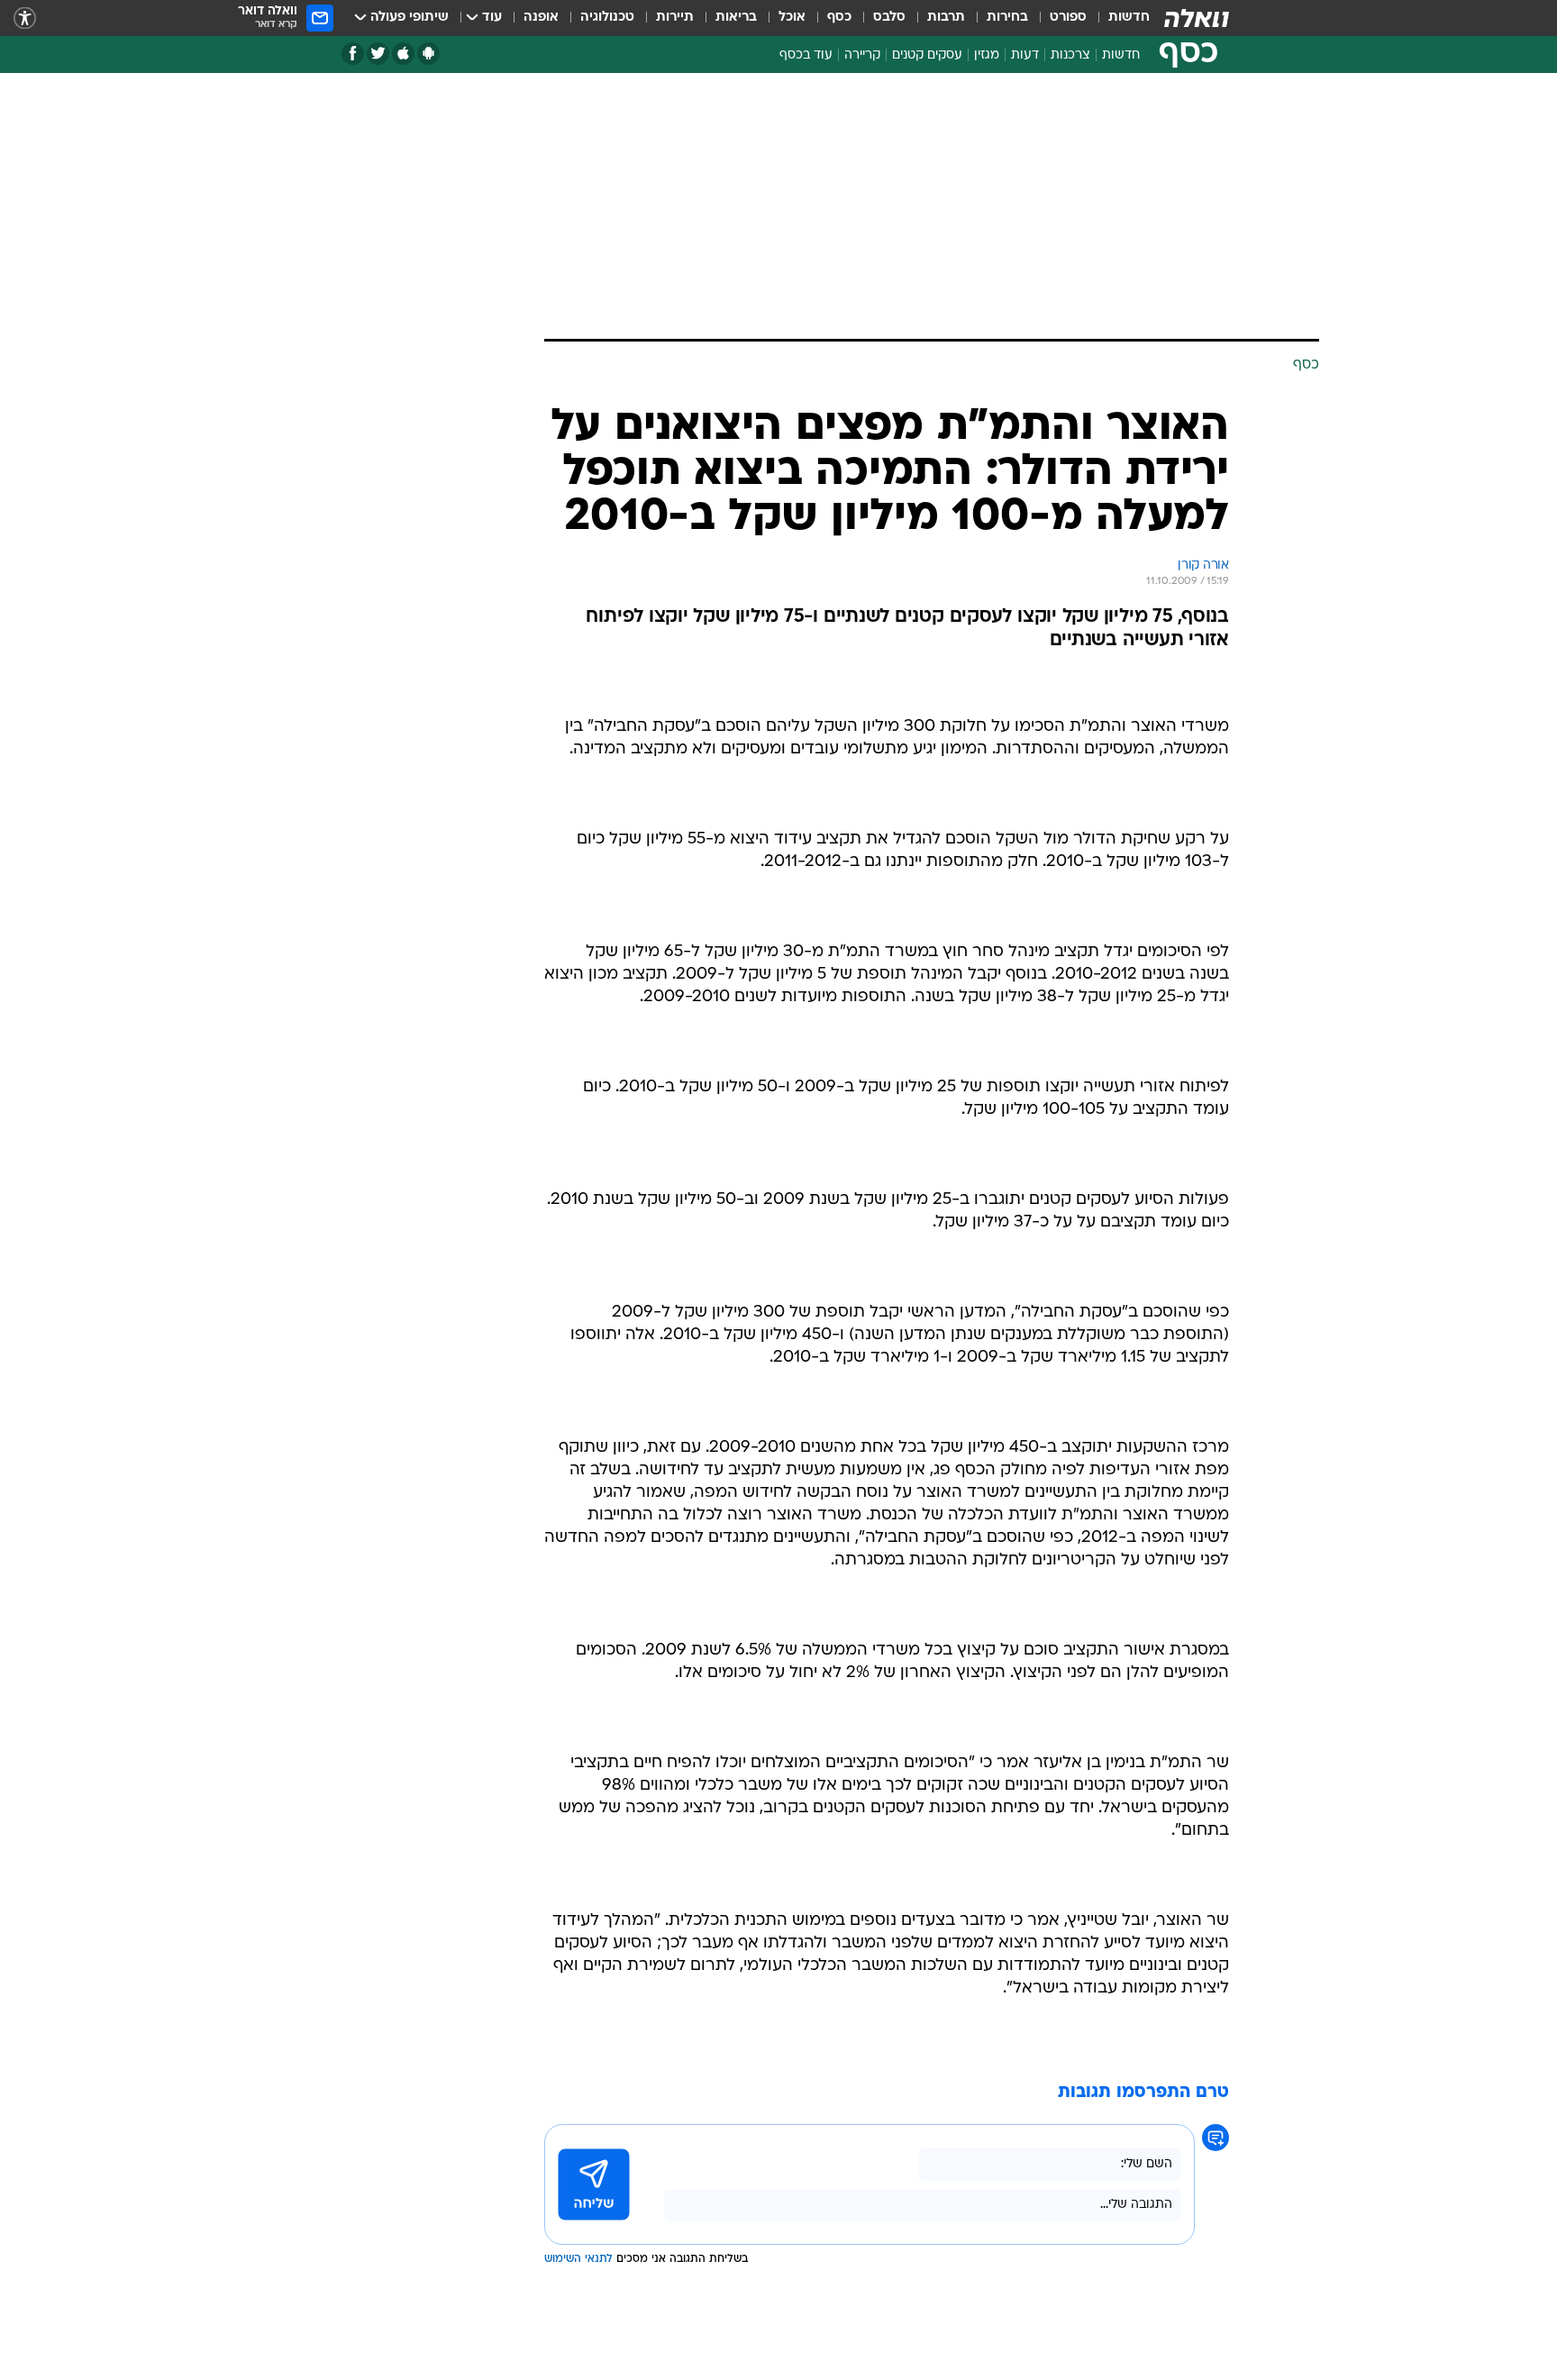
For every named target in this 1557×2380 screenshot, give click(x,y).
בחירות (1007, 18)
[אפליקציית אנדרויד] (428, 54)
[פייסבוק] (353, 54)
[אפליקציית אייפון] (403, 54)
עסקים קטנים (927, 55)
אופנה (541, 18)
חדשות (1129, 18)
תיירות (675, 18)
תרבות (946, 18)
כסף (839, 18)
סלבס (889, 18)
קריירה (862, 55)
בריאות (736, 18)
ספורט (1068, 18)
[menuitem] (1118, 18)
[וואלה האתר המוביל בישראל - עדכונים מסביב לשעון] (1197, 18)
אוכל (792, 18)
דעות (1025, 55)
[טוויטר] (378, 54)
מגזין (987, 55)
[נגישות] (25, 18)
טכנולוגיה (607, 18)
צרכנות (1070, 55)
